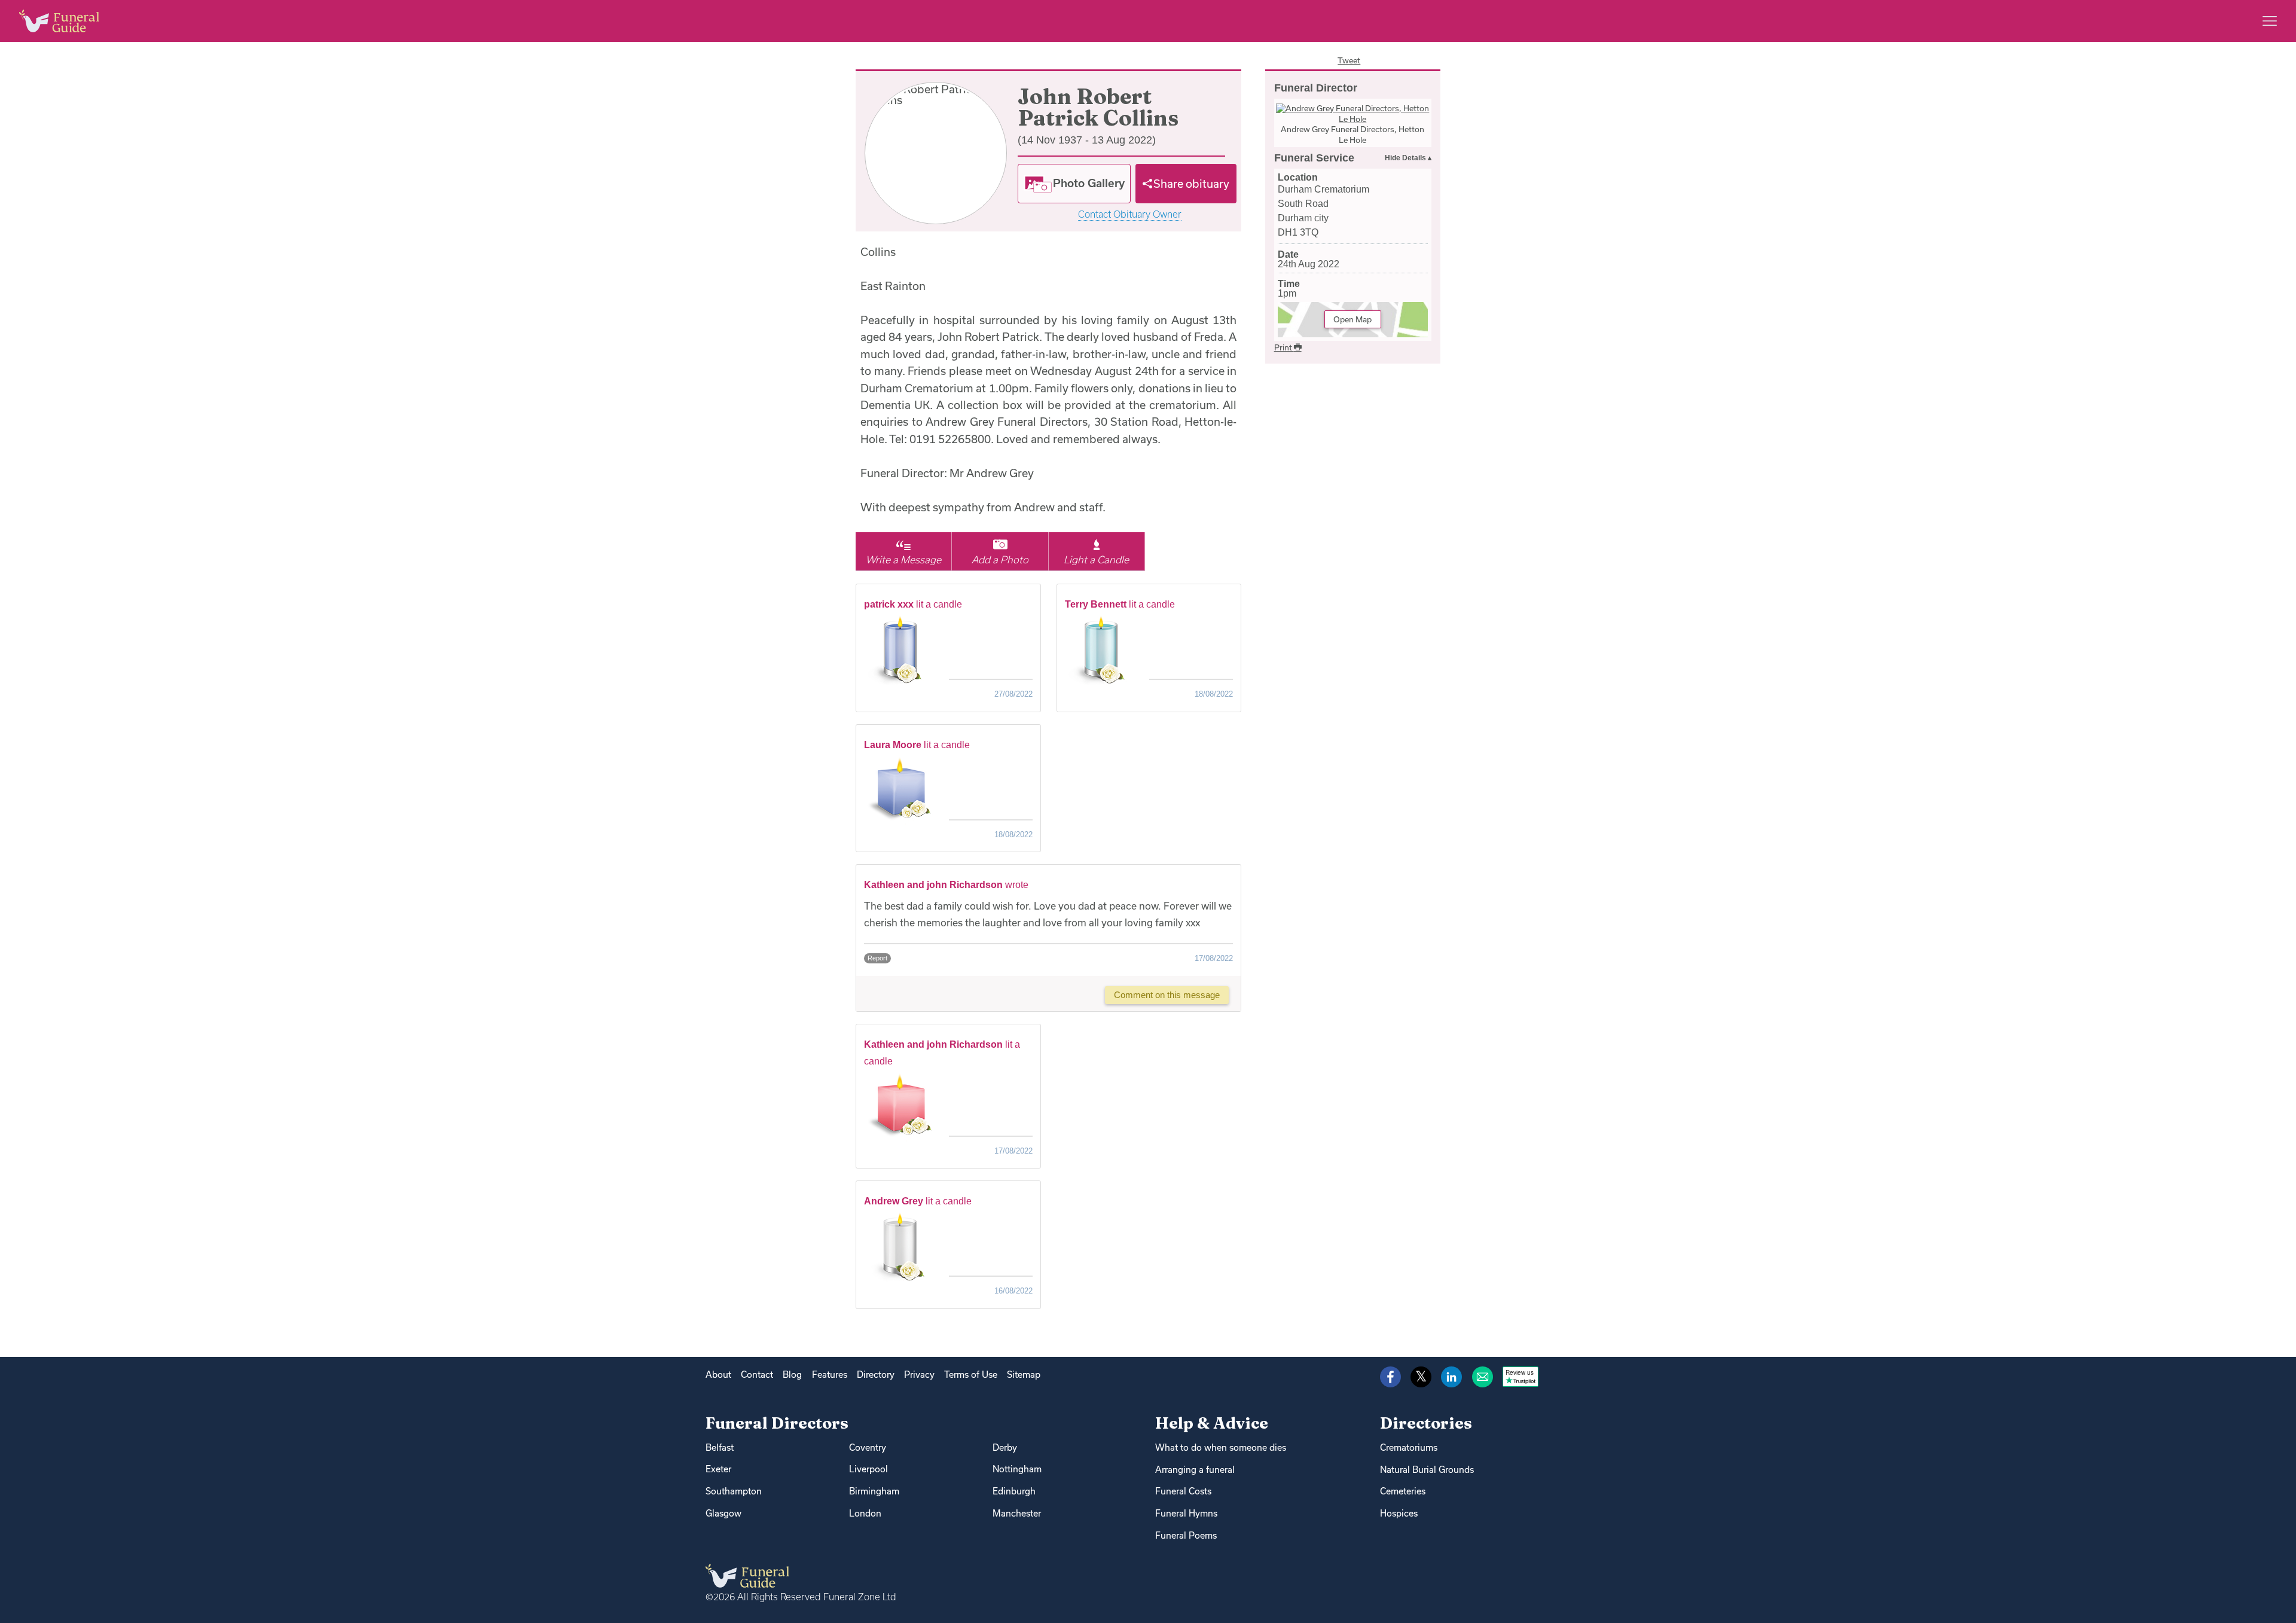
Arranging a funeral (1195, 1470)
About (718, 1375)
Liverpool (868, 1469)
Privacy (919, 1375)
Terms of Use (971, 1375)
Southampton (734, 1491)
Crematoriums (1409, 1447)
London (865, 1513)
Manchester (1017, 1513)
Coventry (868, 1447)
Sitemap (1024, 1375)
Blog (792, 1375)
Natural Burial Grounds (1427, 1470)
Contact (757, 1375)
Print (1284, 347)
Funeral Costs (1183, 1491)
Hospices (1399, 1513)
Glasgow (723, 1513)
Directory (876, 1375)
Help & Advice (1212, 1423)
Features (830, 1375)
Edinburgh (1014, 1491)
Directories (1426, 1423)
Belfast (720, 1447)
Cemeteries (1403, 1491)
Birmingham (874, 1491)
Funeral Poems (1186, 1535)
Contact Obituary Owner (1130, 214)
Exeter (718, 1469)
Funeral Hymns (1186, 1513)
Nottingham (1017, 1469)
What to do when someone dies (1221, 1447)
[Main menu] (2270, 21)
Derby (1005, 1447)
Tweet (1349, 60)
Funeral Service (1314, 158)
